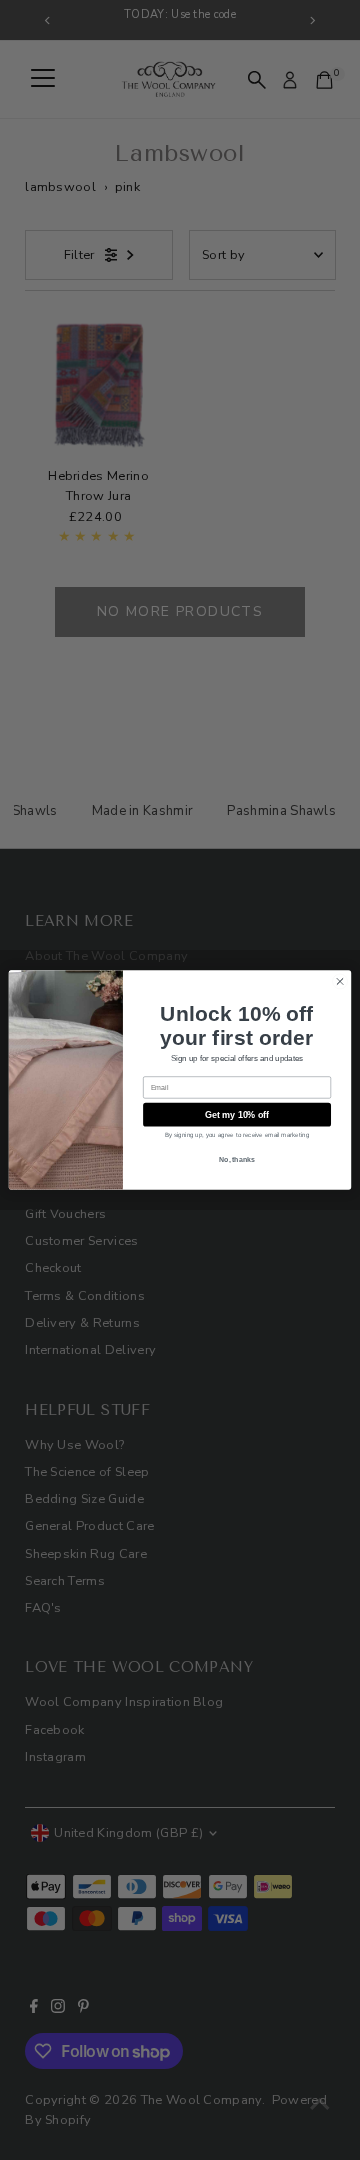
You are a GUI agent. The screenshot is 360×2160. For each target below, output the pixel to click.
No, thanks (237, 1158)
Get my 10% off (237, 1115)
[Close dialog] (339, 981)
